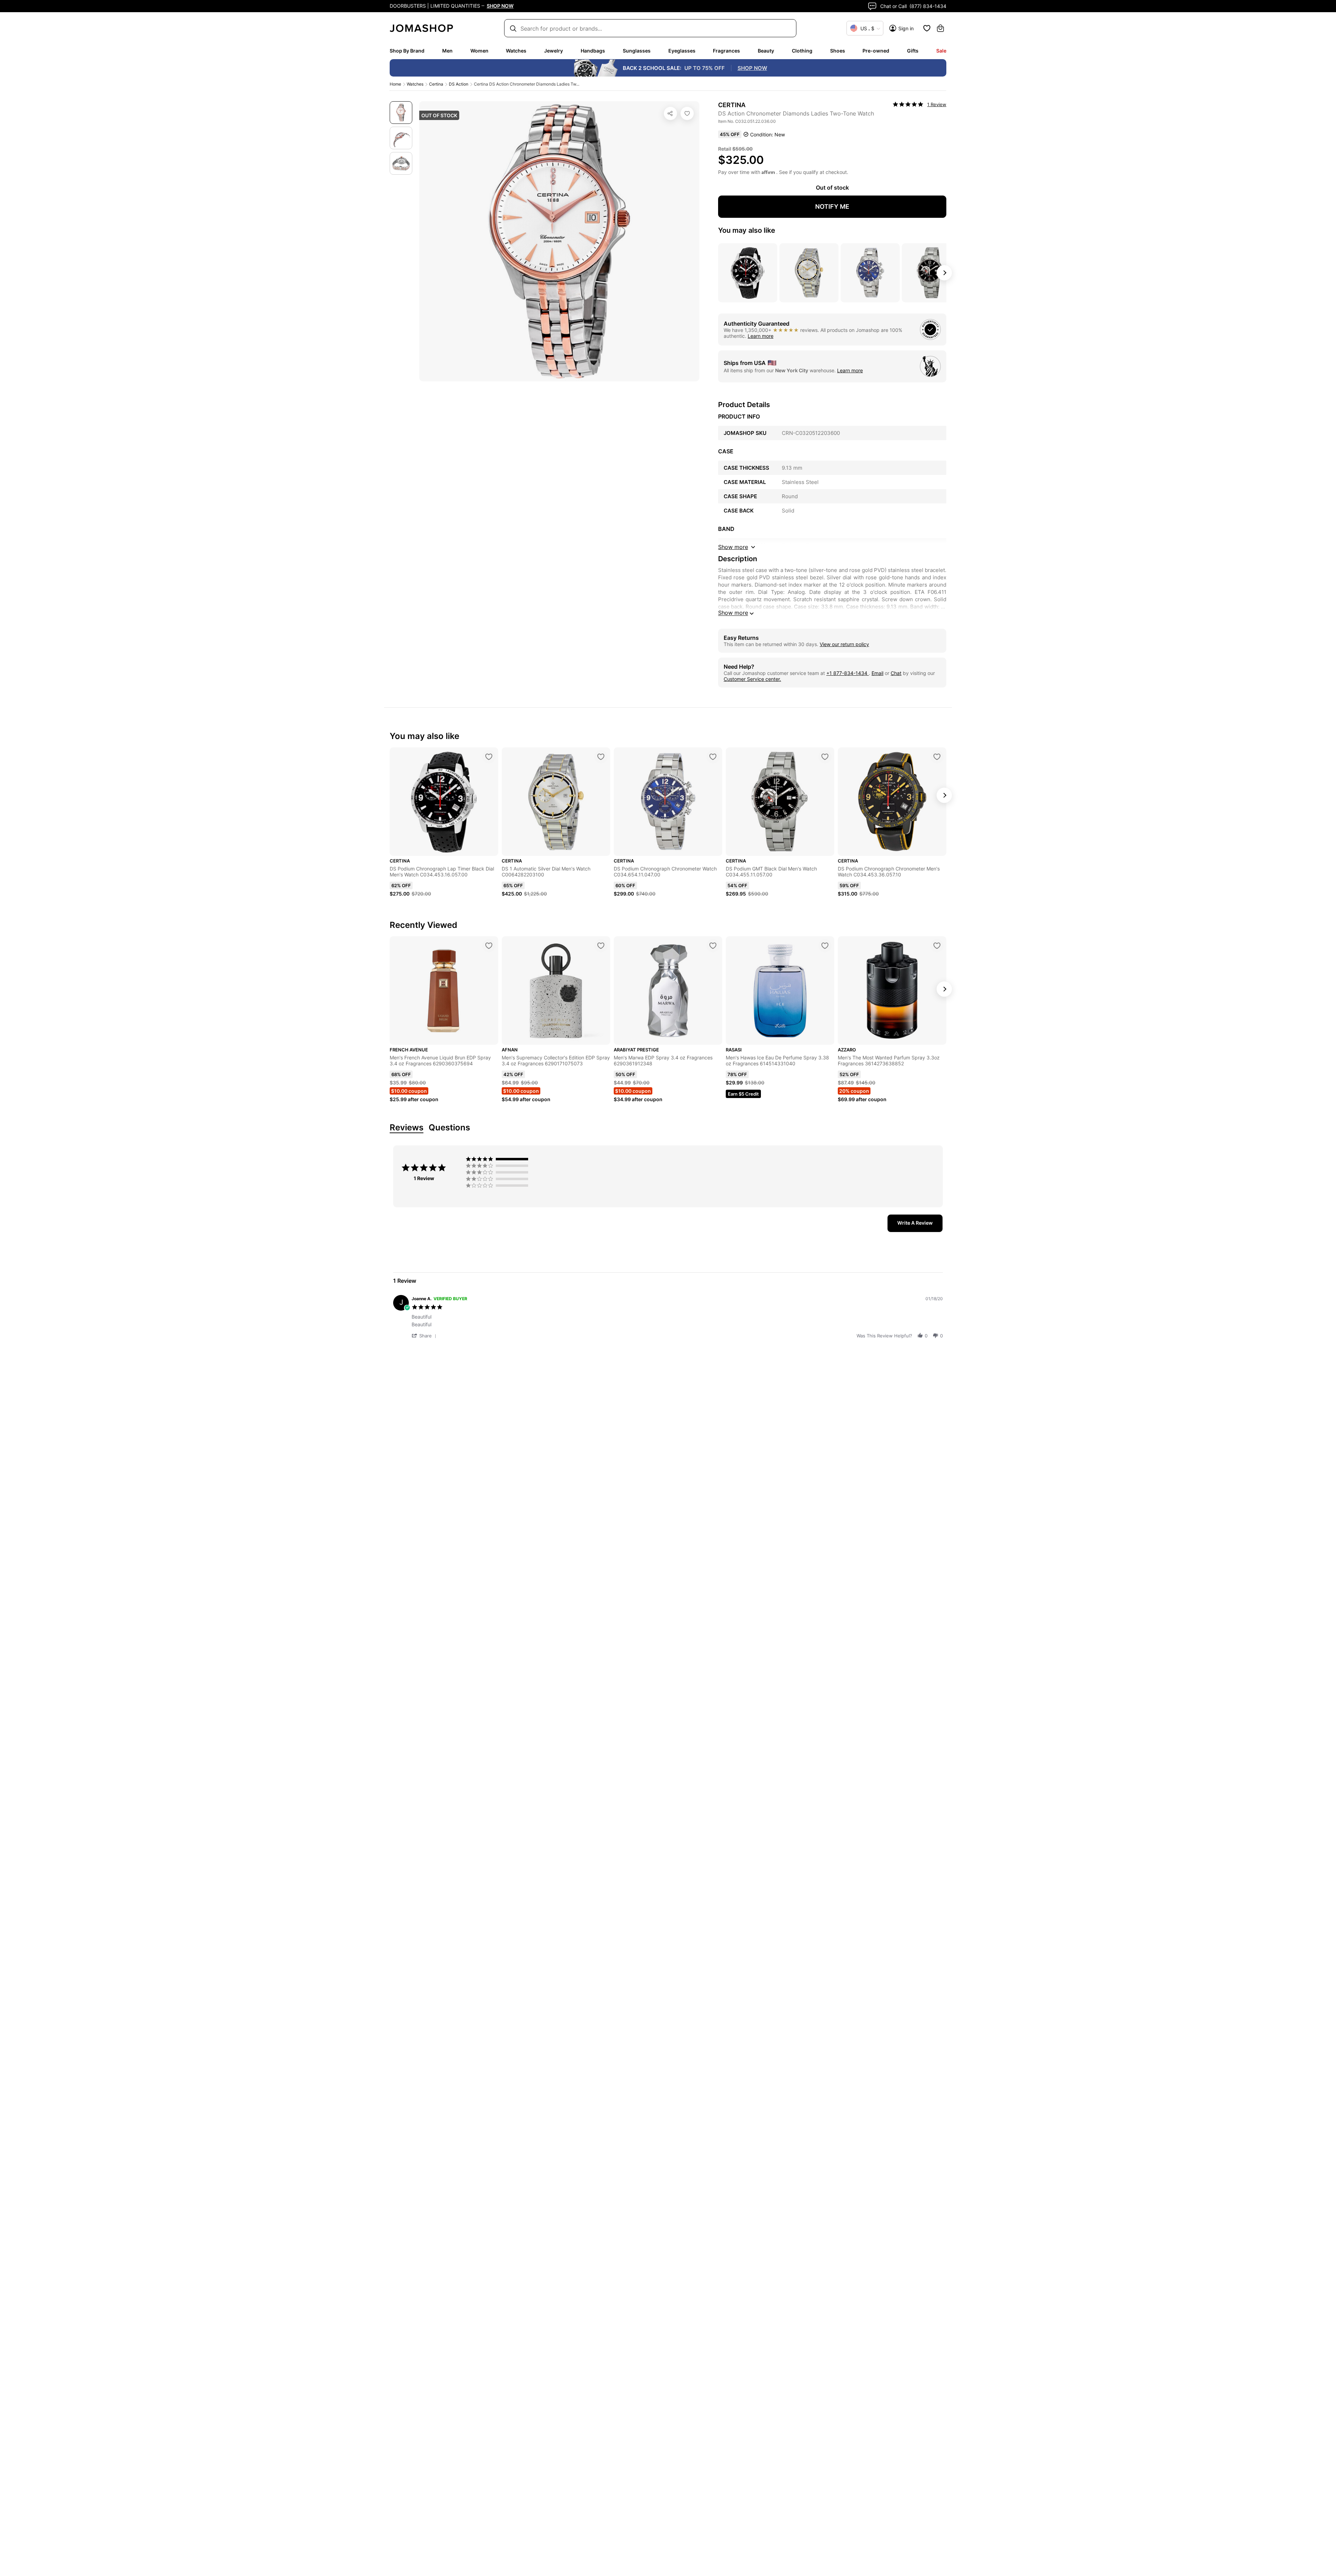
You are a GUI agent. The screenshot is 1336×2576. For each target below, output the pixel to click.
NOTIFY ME (832, 206)
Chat (896, 673)
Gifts (913, 51)
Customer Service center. (752, 679)
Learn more (761, 336)
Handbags (593, 51)
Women (479, 51)
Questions (449, 1128)
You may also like (747, 230)
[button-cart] (940, 28)
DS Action (459, 84)
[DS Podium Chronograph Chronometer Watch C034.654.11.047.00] (713, 757)
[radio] (499, 1159)
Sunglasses (637, 51)
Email (877, 673)
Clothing (802, 51)
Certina (436, 84)
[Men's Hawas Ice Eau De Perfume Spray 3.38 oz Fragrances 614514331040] (825, 946)
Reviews (407, 1128)
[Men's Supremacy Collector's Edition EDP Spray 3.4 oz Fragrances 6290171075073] (601, 946)
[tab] (915, 1223)
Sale (941, 51)
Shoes (838, 51)
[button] (425, 1335)
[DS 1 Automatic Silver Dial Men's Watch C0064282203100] (601, 757)
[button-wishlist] (927, 28)
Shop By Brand (407, 51)
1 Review (937, 104)
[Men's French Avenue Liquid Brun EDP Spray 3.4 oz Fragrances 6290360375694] (489, 946)
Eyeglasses (682, 51)
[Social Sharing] (670, 113)
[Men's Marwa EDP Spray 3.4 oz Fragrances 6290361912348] (713, 946)
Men (447, 51)
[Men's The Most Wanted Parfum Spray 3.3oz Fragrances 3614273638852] (937, 946)
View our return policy (844, 644)
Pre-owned (876, 51)
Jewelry (554, 51)
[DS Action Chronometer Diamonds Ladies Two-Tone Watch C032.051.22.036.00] (687, 113)
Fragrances (726, 51)
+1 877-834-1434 (848, 673)
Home (395, 84)
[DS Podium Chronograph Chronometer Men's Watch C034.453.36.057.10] (937, 757)
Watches (516, 51)
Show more (733, 613)
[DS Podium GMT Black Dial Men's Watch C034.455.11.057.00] (825, 757)
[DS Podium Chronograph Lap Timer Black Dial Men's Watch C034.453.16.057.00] (489, 757)
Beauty (766, 51)
